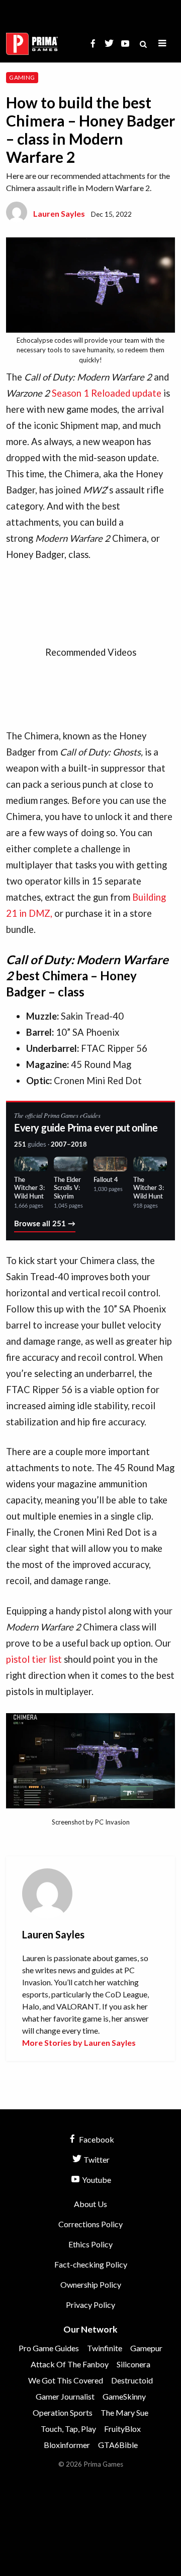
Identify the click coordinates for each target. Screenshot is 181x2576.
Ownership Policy (91, 2284)
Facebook (96, 2139)
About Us (90, 2204)
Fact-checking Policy (91, 2264)
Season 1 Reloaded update (107, 393)
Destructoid (132, 2380)
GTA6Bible (118, 2445)
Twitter (96, 2159)
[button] (162, 44)
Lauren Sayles (59, 213)
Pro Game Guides (49, 2348)
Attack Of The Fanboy (70, 2364)
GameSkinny (124, 2396)
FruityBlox (122, 2429)
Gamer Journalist (65, 2396)
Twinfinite (105, 2348)
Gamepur (146, 2348)
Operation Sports (63, 2412)
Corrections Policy (90, 2224)
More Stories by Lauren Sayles (79, 2043)
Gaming (22, 77)
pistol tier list (34, 1659)
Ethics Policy (90, 2244)
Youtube (96, 2180)
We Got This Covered (66, 2380)
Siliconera (133, 2364)
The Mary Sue (124, 2412)
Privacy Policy (90, 2305)
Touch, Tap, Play (68, 2429)
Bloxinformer (67, 2445)
